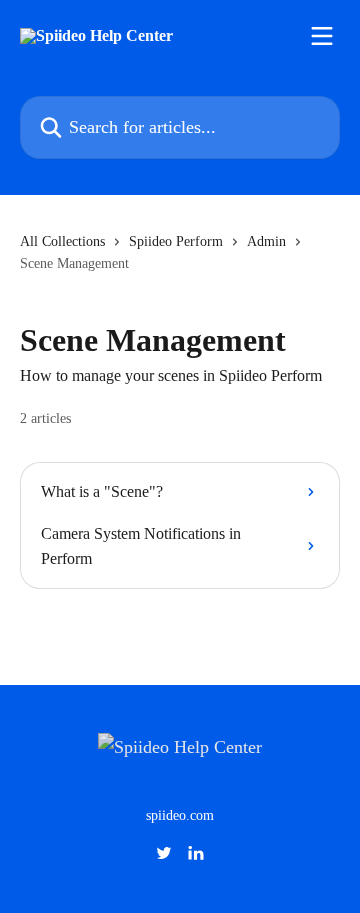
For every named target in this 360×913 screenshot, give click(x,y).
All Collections (62, 241)
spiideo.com (180, 815)
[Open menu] (322, 36)
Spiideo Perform (176, 241)
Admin (266, 241)
